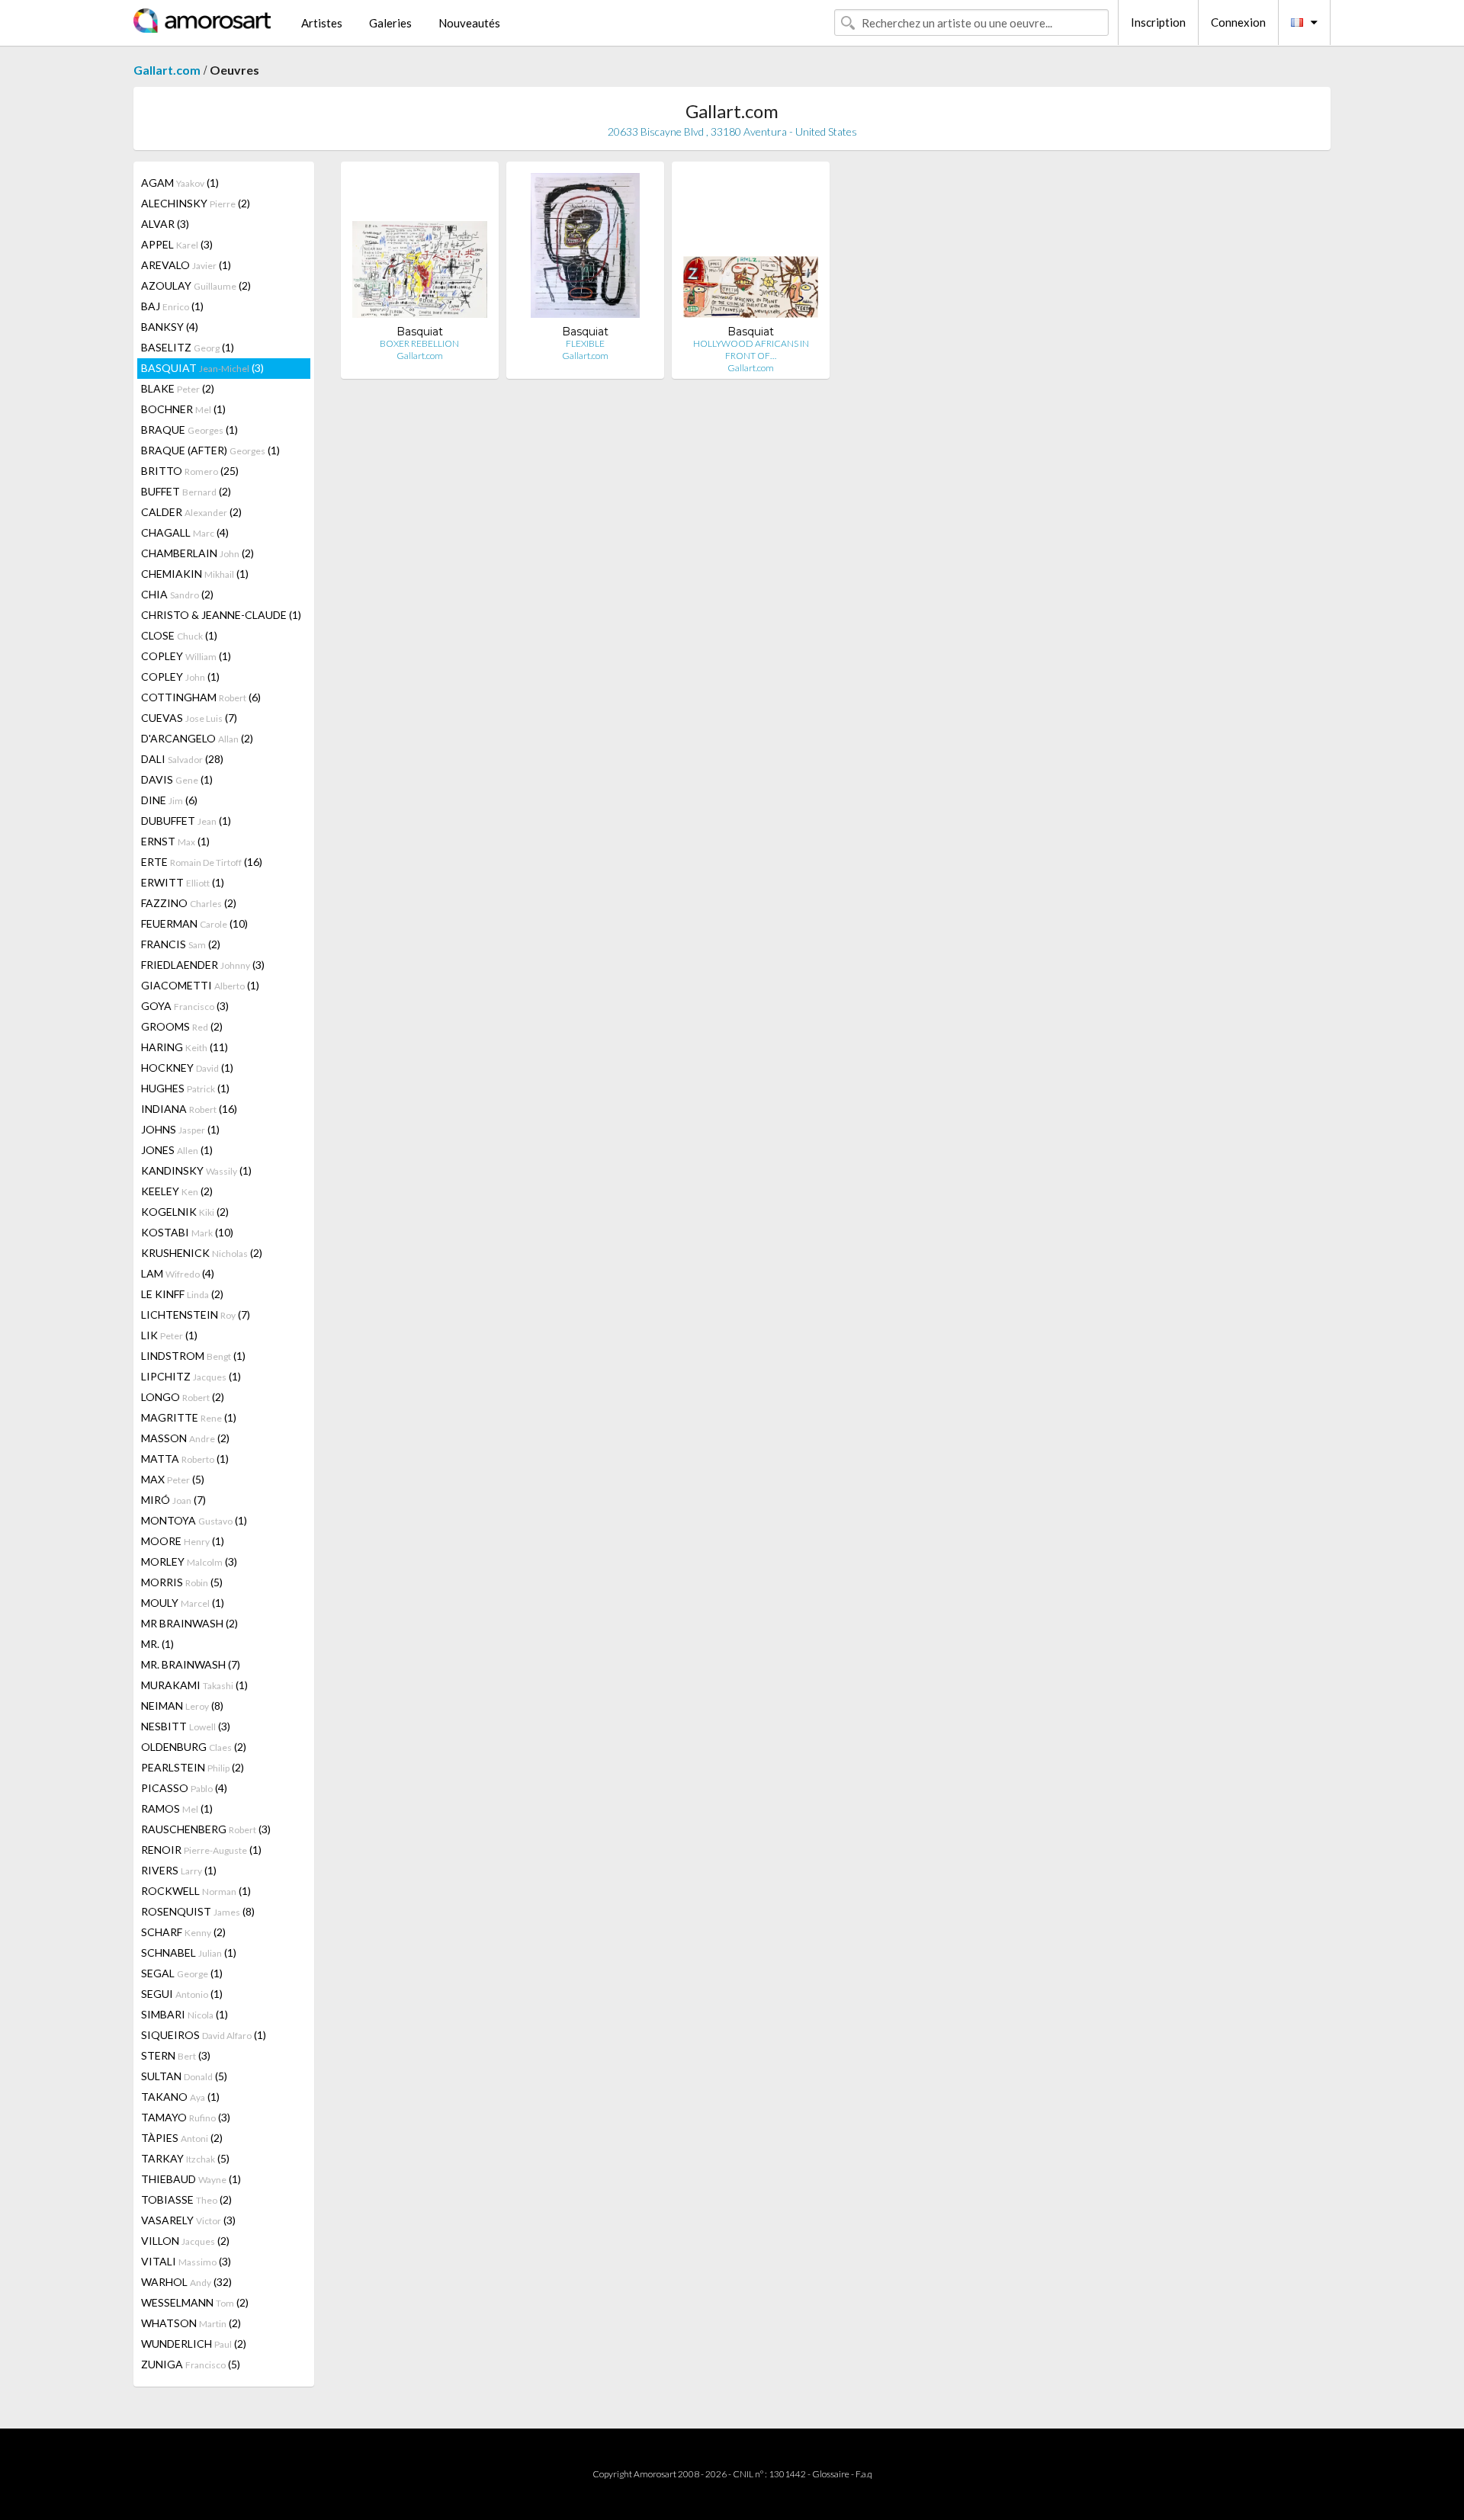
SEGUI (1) (182, 1994)
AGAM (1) (180, 183)
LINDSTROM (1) (193, 1356)
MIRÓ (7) (173, 1500)
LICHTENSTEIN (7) (196, 1315)
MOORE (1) (183, 1541)
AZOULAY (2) (196, 285)
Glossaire (831, 2474)
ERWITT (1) (183, 882)
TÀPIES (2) (182, 2138)
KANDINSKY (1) (196, 1170)
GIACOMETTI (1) (200, 985)
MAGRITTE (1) (189, 1417)
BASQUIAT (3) (202, 368)
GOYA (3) (185, 1006)
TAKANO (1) (180, 2097)
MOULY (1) (183, 1603)
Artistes (322, 23)
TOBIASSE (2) (186, 2199)
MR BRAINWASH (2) (189, 1623)
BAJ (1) (172, 306)
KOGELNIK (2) (185, 1212)
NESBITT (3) (186, 1726)
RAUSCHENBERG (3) (206, 1829)
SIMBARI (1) (185, 2014)
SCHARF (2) (183, 1932)
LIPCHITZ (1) (191, 1376)
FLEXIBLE (585, 343)
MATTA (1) (185, 1459)
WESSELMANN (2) (195, 2302)
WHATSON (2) (191, 2323)
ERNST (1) (175, 841)
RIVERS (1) (179, 1870)
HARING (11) (185, 1047)
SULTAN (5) (184, 2076)
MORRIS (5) (182, 1582)
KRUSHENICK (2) (202, 1253)
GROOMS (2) (182, 1026)
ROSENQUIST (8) (198, 1911)
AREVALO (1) (186, 265)
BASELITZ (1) (188, 347)
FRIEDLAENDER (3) (203, 965)
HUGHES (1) (185, 1088)
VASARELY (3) (188, 2220)
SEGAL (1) (182, 1973)
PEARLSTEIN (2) (193, 1767)
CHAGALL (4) (185, 532)
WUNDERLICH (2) (194, 2344)
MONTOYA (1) (194, 1520)
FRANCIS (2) (181, 944)
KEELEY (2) (177, 1191)
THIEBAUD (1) (191, 2179)
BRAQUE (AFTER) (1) (210, 450)
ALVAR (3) (165, 224)
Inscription (1158, 22)
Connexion (1238, 22)
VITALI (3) (186, 2261)
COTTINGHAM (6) (201, 697)
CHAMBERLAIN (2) (197, 553)
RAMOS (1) (177, 1808)
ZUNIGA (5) (191, 2364)
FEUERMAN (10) (194, 923)
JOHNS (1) (180, 1129)
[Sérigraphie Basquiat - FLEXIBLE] (585, 249)
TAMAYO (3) (186, 2117)
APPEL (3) (177, 244)
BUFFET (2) (186, 491)
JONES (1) (177, 1150)
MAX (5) (173, 1479)
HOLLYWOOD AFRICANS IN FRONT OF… (751, 349)
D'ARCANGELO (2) (197, 738)
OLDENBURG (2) (194, 1747)
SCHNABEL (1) (189, 1953)
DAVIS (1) (177, 779)
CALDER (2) (191, 512)
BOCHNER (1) (183, 409)
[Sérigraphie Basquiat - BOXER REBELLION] (420, 249)
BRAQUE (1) (189, 430)
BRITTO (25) (190, 471)
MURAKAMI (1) (194, 1685)
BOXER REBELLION (419, 343)
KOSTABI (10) (187, 1232)
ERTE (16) (202, 862)
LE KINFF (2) (182, 1294)
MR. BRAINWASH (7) (191, 1664)
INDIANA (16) (189, 1109)
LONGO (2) (183, 1397)
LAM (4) (178, 1273)
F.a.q (864, 2474)
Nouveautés (469, 23)
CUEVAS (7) (189, 718)
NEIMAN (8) (182, 1706)
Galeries (390, 23)
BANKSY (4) (170, 327)
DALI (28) (182, 759)
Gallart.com (167, 70)
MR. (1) (157, 1644)
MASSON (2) (185, 1438)
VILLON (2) (185, 2241)
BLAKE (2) (178, 388)
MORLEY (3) (189, 1561)
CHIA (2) (177, 594)
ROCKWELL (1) (196, 1891)
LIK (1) (169, 1335)
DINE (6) (169, 800)
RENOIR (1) (201, 1850)
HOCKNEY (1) (187, 1068)
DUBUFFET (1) (186, 821)
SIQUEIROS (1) (204, 2035)
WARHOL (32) (186, 2282)
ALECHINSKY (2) (196, 203)
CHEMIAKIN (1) (195, 574)
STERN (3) (176, 2055)
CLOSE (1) (179, 635)
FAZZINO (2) (189, 903)
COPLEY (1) (186, 656)
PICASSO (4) (184, 1788)
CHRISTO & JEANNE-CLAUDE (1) (221, 615)
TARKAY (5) (185, 2158)
